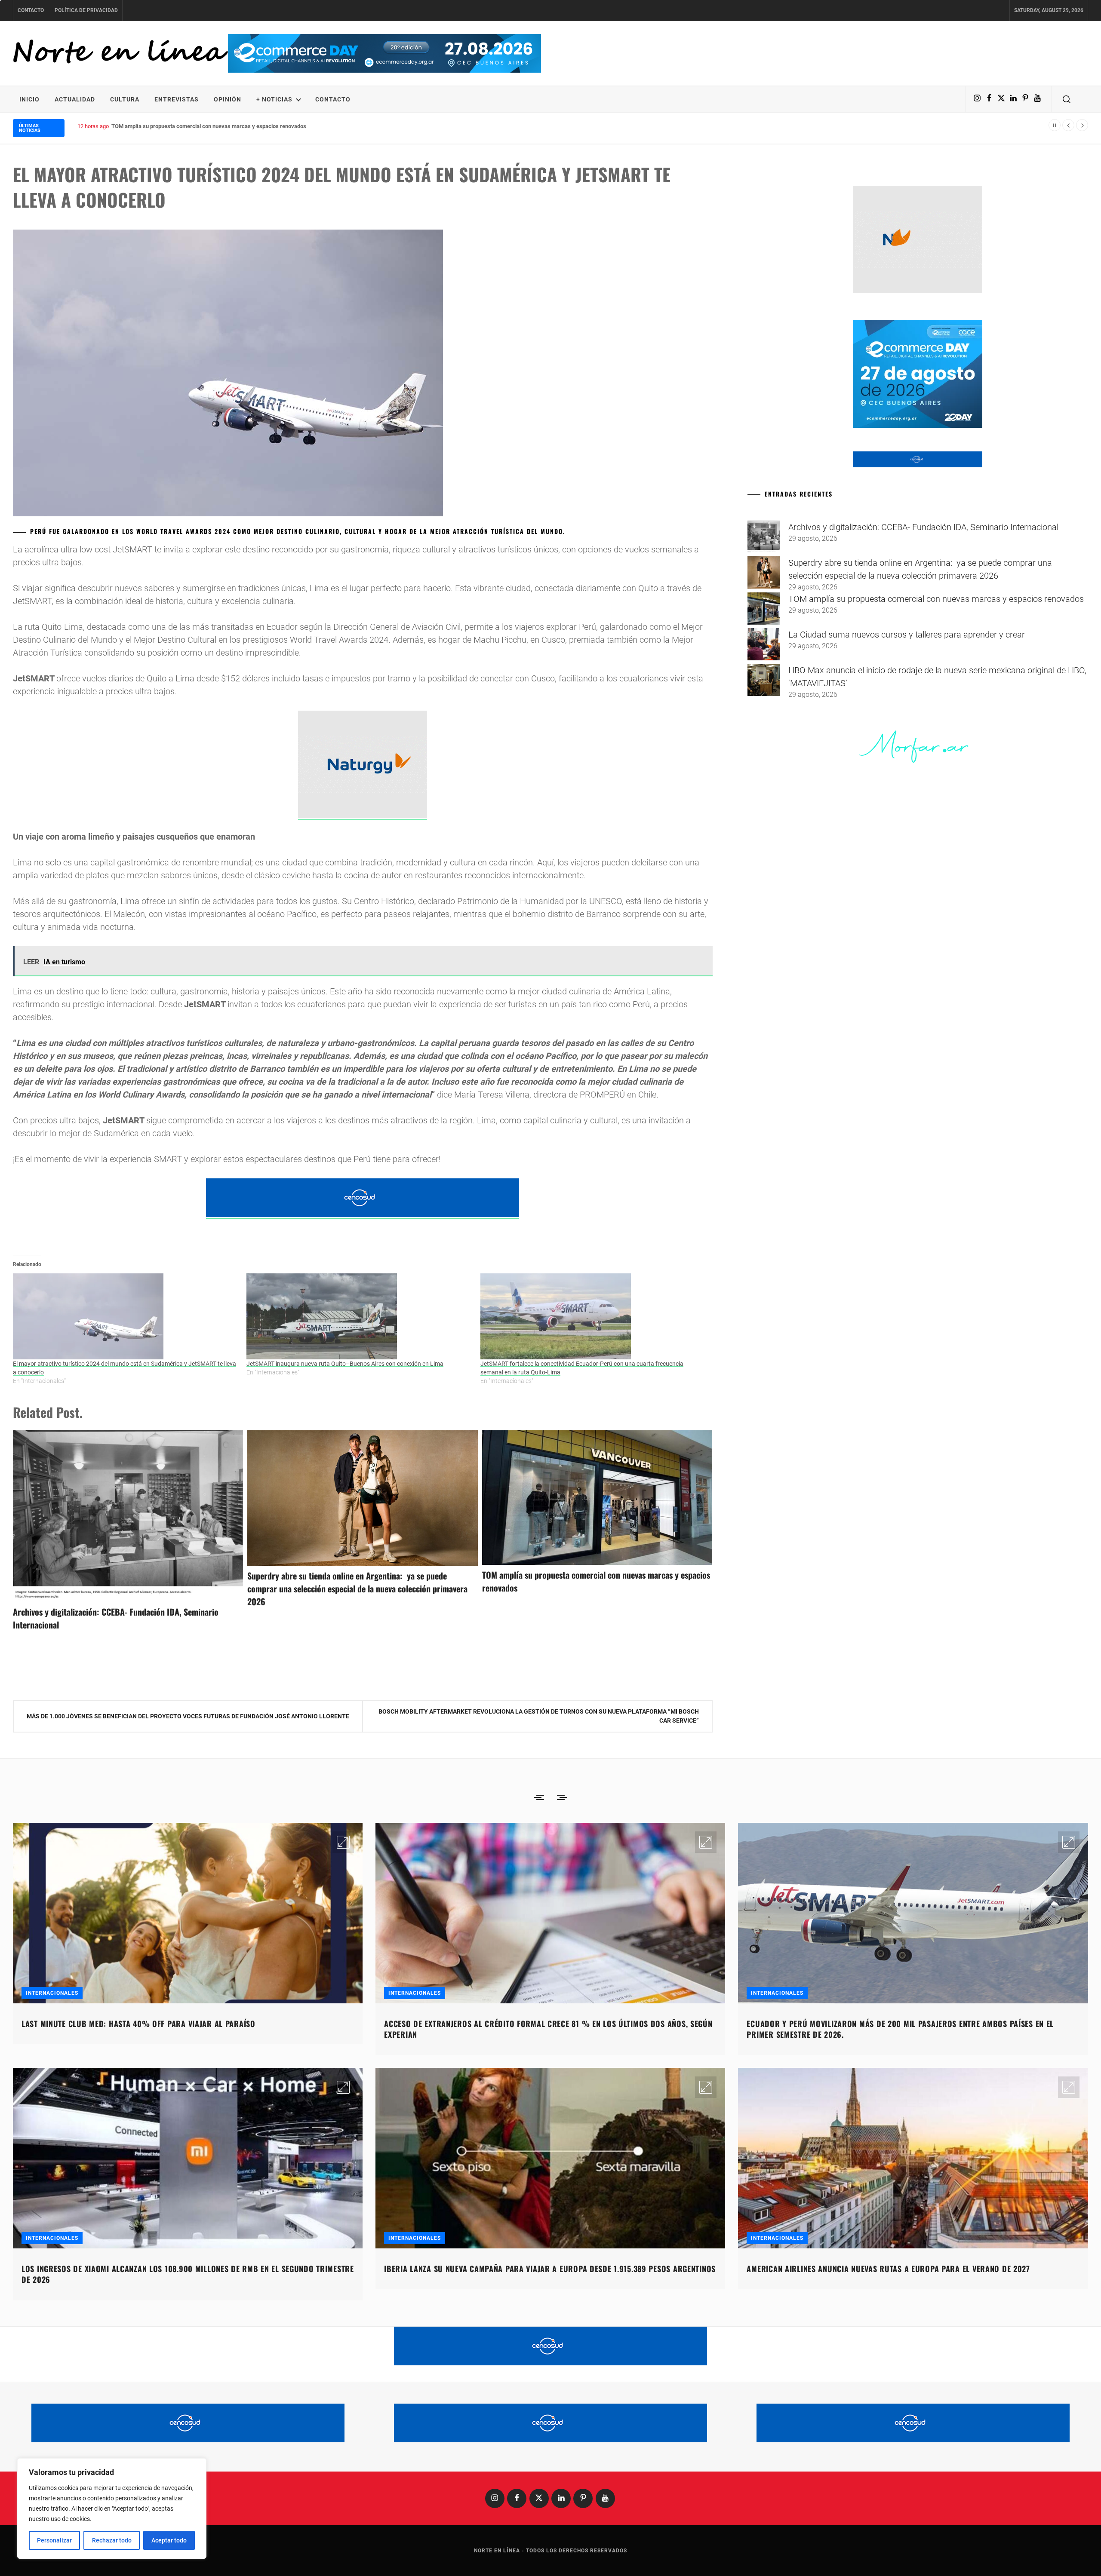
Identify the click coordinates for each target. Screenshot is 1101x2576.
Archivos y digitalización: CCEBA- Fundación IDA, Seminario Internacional (923, 527)
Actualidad (75, 99)
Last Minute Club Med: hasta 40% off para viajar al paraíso (138, 2024)
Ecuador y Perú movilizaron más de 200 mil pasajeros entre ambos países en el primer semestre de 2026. (900, 2029)
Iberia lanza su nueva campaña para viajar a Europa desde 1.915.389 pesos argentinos (550, 2269)
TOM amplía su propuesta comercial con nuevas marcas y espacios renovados (936, 599)
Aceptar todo (169, 2540)
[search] (1067, 99)
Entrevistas (177, 99)
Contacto (31, 10)
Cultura (125, 99)
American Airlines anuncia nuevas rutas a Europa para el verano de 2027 (888, 2269)
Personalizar (54, 2540)
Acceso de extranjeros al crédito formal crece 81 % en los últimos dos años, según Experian (548, 2029)
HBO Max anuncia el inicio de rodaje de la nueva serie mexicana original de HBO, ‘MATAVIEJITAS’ (231, 126)
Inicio (29, 99)
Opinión (228, 99)
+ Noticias (274, 99)
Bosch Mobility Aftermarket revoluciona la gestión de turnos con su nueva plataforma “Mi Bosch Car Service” (539, 1716)
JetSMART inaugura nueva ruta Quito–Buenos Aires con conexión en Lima (345, 1364)
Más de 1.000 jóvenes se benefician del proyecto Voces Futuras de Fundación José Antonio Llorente (188, 1716)
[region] (112, 2509)
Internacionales (52, 1993)
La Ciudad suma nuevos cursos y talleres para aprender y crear (907, 635)
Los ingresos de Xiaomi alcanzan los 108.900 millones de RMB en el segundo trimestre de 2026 (188, 2274)
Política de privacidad (86, 10)
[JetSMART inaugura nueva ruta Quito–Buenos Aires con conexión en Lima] (359, 1316)
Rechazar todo (112, 2540)
